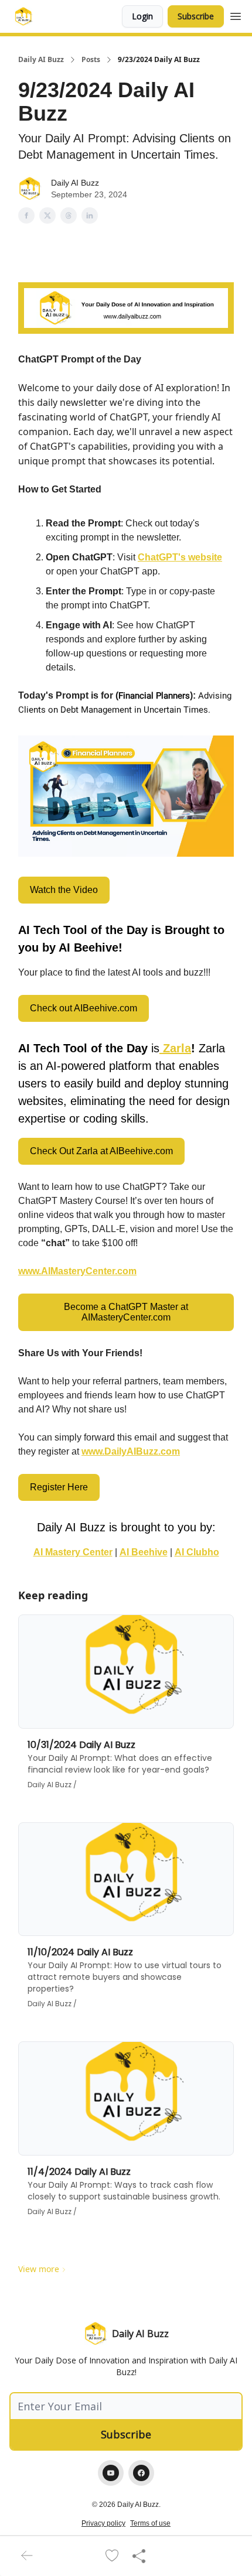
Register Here (59, 1487)
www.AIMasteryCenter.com (77, 1271)
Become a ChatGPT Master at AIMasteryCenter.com (126, 1312)
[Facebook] (141, 2473)
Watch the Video (64, 890)
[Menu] (236, 15)
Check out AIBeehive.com (84, 1008)
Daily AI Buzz (41, 60)
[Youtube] (111, 2473)
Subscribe (196, 16)
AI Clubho (197, 1552)
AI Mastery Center (73, 1552)
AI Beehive (144, 1552)
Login (142, 16)
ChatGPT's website (180, 557)
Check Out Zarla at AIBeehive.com (101, 1151)
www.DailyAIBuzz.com (131, 1451)
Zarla (177, 1048)
